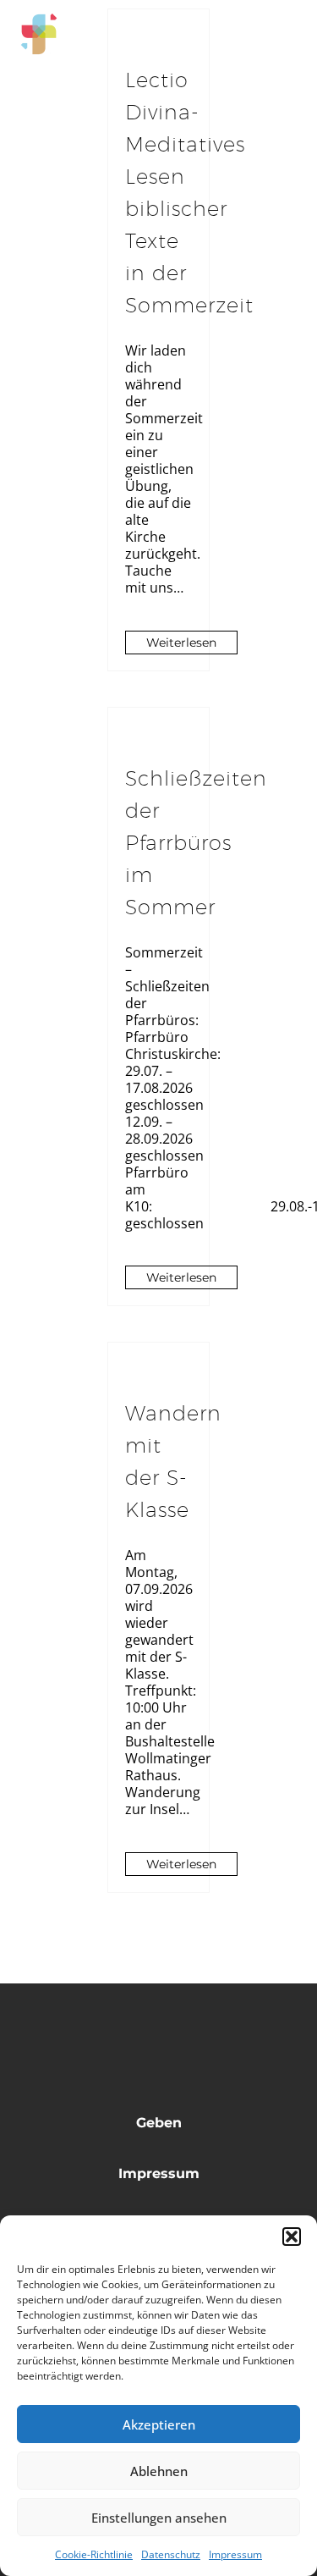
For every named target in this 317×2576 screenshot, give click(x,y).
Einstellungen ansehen (159, 2518)
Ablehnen (159, 2471)
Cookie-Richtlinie (94, 2554)
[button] (292, 2237)
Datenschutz (171, 2554)
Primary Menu (284, 34)
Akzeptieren (159, 2424)
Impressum (235, 2554)
